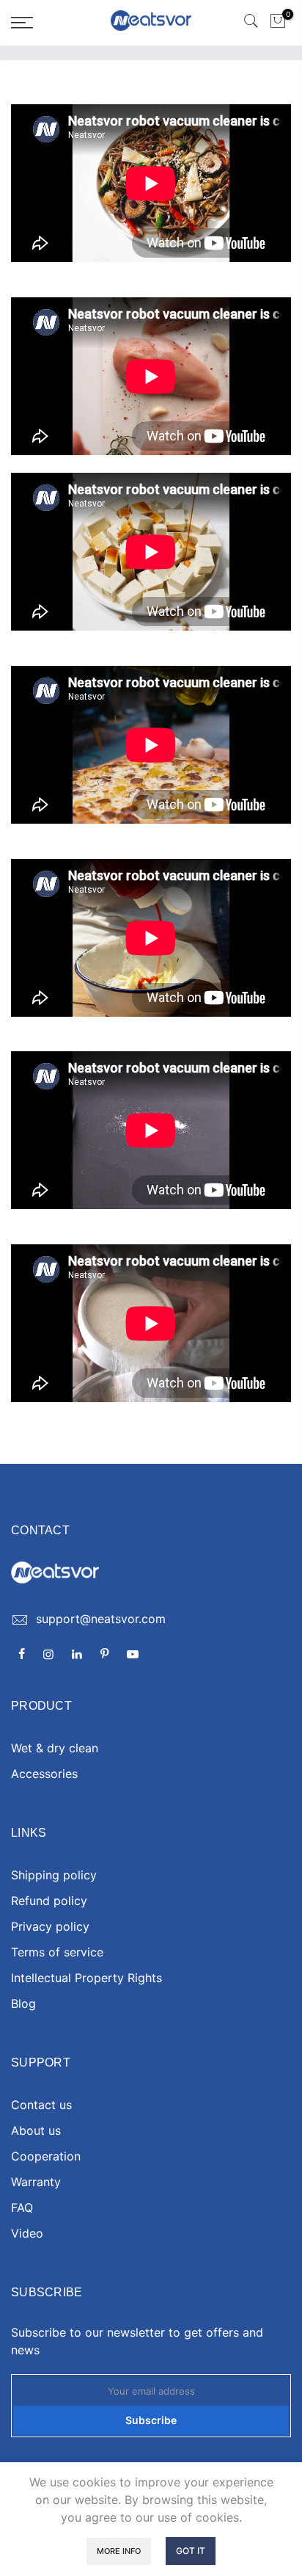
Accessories (44, 1774)
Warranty (36, 2182)
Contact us (41, 2105)
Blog (23, 2003)
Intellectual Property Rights (86, 1978)
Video (27, 2233)
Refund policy (49, 1901)
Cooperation (46, 2156)
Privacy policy (50, 1926)
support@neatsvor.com (101, 1619)
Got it (191, 2551)
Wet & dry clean (55, 1748)
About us (36, 2130)
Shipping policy (54, 1875)
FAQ (22, 2207)
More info (119, 2551)
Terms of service (57, 1952)
